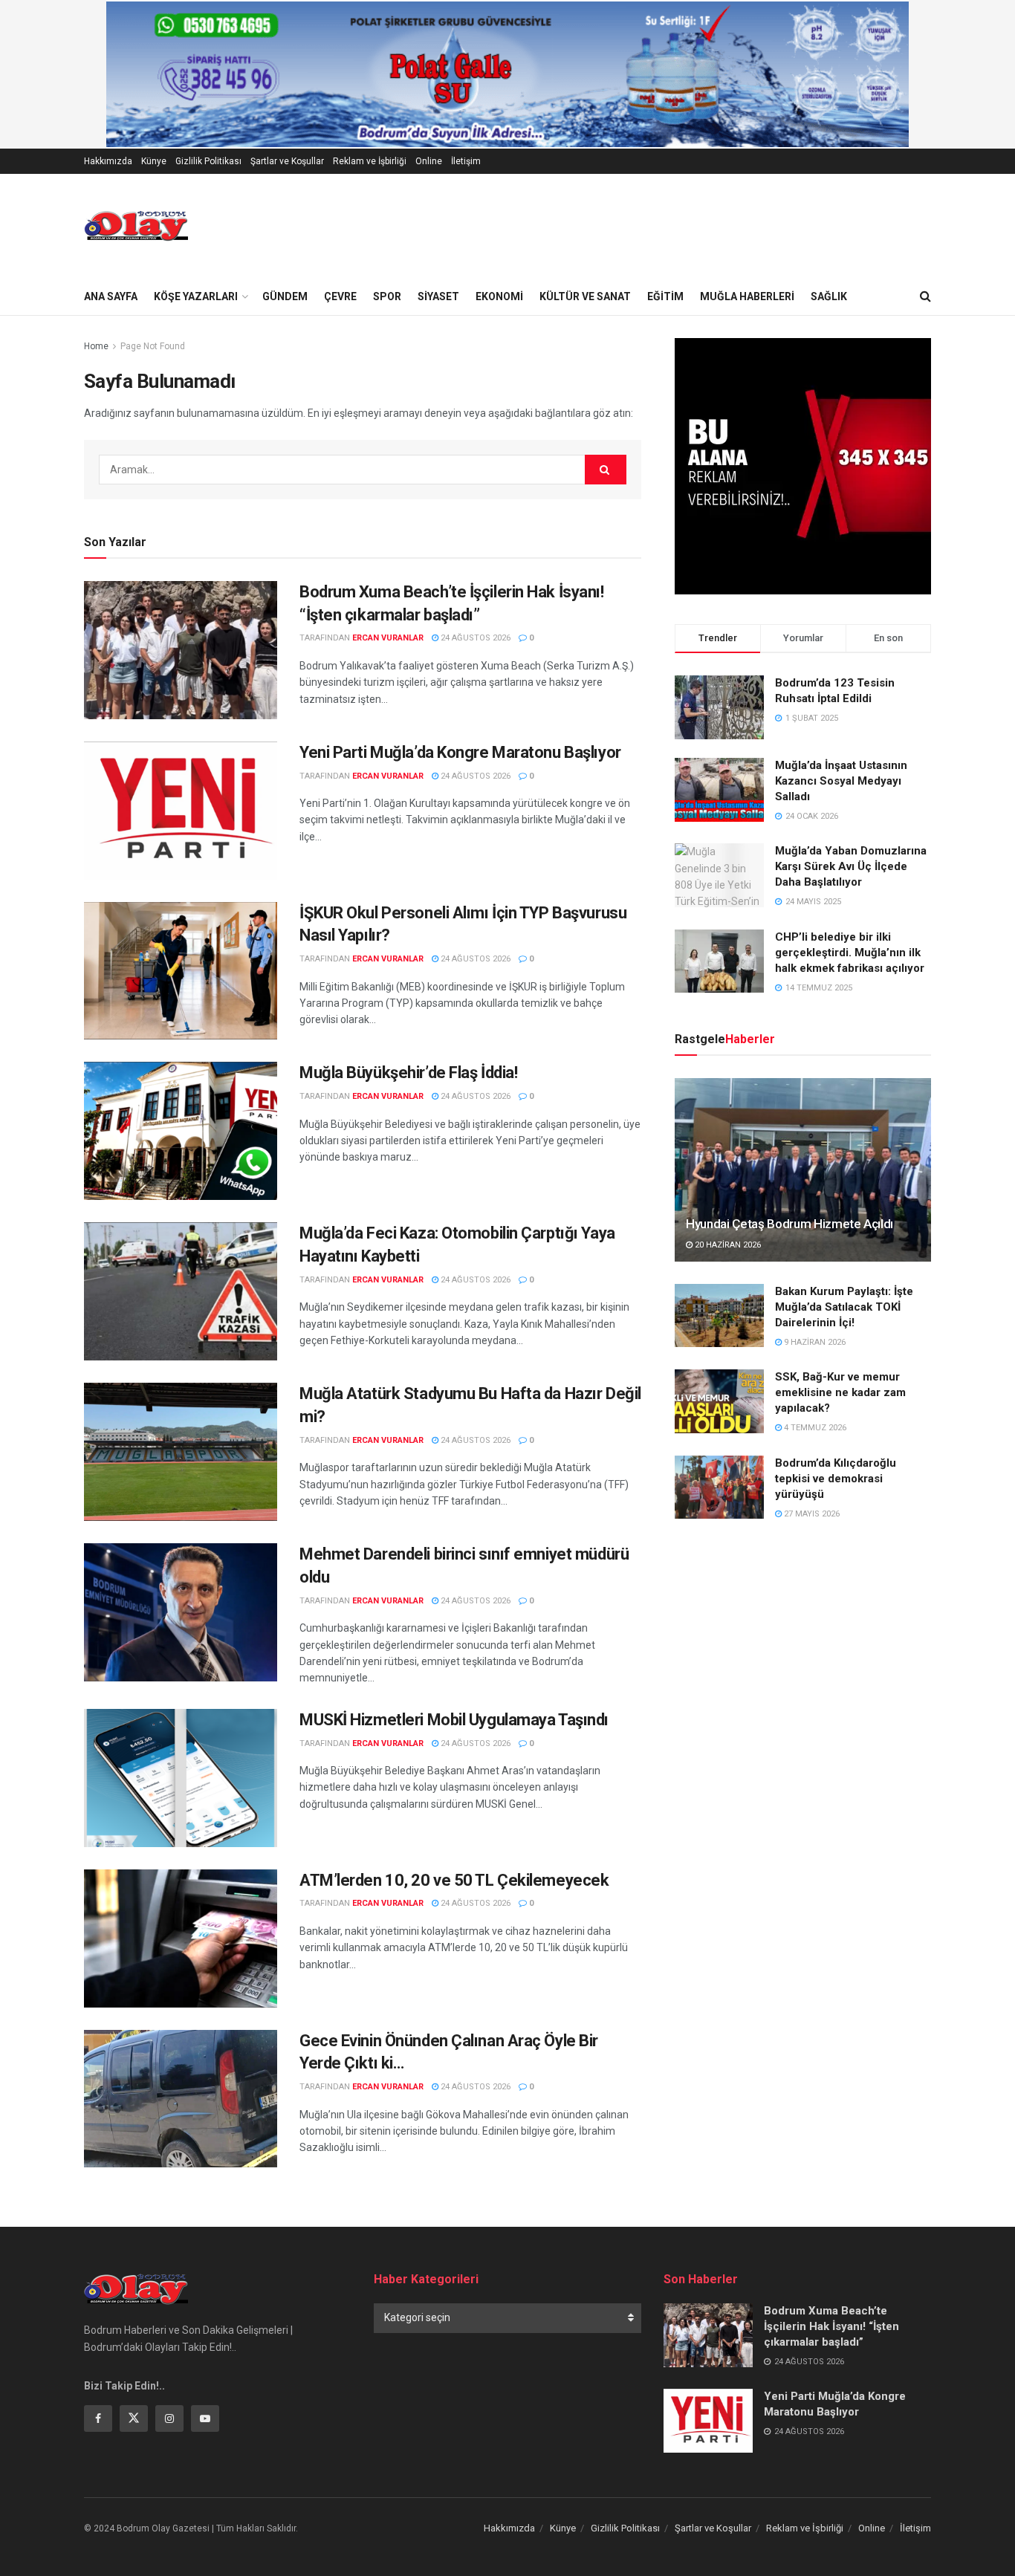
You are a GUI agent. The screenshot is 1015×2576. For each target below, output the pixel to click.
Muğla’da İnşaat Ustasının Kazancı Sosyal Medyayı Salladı (841, 781)
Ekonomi (499, 296)
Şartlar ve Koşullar (287, 161)
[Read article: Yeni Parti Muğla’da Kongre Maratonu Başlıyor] (181, 811)
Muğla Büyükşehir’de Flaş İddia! (408, 1073)
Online (429, 161)
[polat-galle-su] (507, 74)
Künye (154, 161)
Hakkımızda (108, 161)
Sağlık (829, 296)
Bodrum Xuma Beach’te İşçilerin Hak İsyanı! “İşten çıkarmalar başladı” (831, 2326)
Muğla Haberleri (747, 296)
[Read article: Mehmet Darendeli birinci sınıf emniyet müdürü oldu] (181, 1612)
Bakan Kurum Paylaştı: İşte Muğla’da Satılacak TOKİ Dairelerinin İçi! (844, 1307)
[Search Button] (925, 296)
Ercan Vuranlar (388, 638)
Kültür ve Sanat (585, 296)
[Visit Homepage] (136, 226)
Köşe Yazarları (196, 296)
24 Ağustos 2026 (474, 638)
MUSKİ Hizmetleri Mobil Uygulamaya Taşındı (454, 1720)
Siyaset (438, 296)
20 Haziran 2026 (727, 1245)
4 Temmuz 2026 (814, 1428)
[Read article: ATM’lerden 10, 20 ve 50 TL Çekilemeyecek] (181, 1939)
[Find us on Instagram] (169, 2418)
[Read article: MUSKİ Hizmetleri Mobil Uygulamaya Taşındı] (181, 1778)
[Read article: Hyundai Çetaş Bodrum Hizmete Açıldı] (803, 1170)
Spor (387, 296)
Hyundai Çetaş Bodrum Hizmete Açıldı (789, 1224)
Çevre (340, 296)
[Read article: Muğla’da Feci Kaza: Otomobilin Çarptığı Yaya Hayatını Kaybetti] (181, 1291)
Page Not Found (153, 346)
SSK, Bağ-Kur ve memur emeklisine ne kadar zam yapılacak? (840, 1392)
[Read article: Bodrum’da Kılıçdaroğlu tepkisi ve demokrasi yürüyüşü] (719, 1487)
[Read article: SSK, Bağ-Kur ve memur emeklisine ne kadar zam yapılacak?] (719, 1401)
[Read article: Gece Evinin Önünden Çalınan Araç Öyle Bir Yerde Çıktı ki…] (181, 2099)
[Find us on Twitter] (134, 2418)
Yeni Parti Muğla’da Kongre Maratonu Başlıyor (460, 752)
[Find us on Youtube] (205, 2418)
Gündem (285, 296)
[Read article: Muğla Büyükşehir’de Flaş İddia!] (181, 1131)
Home (96, 346)
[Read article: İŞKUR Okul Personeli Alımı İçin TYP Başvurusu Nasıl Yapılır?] (181, 971)
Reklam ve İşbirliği (370, 161)
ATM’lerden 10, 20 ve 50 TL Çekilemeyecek (454, 1880)
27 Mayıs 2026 (811, 1514)
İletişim (466, 161)
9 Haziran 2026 (814, 1342)
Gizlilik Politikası (208, 161)
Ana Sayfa (111, 296)
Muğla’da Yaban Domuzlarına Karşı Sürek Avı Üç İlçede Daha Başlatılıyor (851, 866)
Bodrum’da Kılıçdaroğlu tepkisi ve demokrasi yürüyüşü (836, 1479)
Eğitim (665, 296)
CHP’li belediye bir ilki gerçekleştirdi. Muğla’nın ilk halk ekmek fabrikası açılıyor (850, 953)
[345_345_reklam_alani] (803, 465)
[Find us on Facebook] (98, 2418)
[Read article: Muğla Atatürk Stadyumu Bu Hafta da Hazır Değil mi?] (181, 1452)
